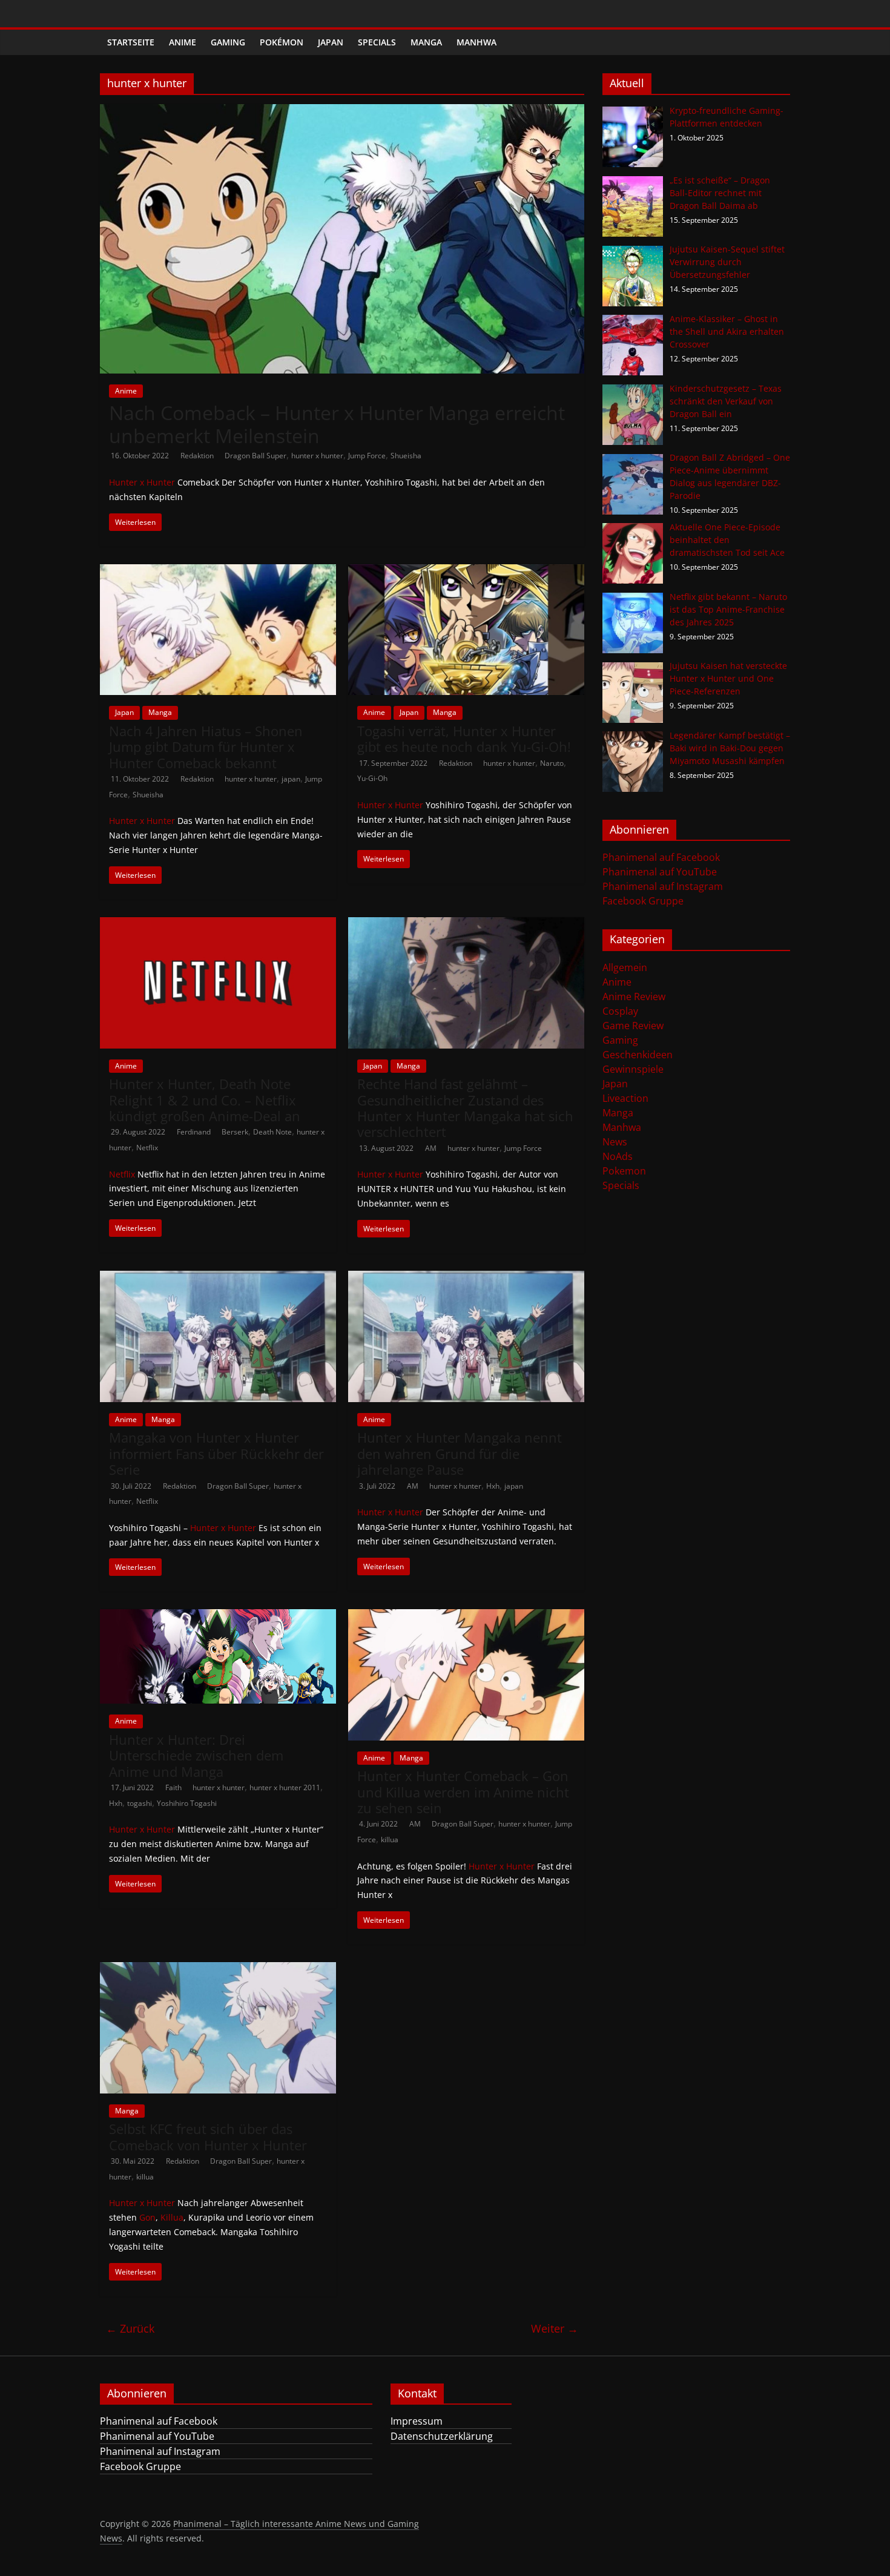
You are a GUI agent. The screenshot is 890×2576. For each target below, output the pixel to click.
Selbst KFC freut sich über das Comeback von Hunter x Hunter (208, 2136)
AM (432, 1148)
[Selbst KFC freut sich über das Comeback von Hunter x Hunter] (218, 1969)
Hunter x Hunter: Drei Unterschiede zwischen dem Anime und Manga (196, 1755)
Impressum (417, 2421)
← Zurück (130, 2328)
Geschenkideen (638, 1055)
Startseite (131, 42)
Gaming (228, 42)
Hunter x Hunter (142, 482)
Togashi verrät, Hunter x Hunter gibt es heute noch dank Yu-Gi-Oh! (464, 739)
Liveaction (625, 1098)
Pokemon (624, 1171)
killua (390, 1840)
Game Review (633, 1026)
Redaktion (198, 456)
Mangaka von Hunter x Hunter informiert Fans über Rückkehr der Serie (216, 1453)
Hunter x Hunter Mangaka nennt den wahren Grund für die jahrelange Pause (460, 1453)
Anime (183, 42)
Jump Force (367, 456)
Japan (331, 42)
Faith (174, 1787)
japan (291, 779)
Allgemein (625, 967)
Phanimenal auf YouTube (660, 872)
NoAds (618, 1156)
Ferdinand (195, 1132)
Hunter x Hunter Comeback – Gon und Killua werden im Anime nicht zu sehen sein (463, 1792)
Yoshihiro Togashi (187, 1803)
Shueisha (406, 456)
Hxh (493, 1486)
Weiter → (555, 2328)
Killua (172, 2217)
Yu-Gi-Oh (372, 778)
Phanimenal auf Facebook (661, 857)
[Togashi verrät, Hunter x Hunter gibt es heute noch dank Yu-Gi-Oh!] (466, 572)
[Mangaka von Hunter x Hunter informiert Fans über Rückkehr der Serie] (218, 1278)
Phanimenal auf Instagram (663, 886)
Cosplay (620, 1011)
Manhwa (476, 42)
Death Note (272, 1132)
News (615, 1142)
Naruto (552, 763)
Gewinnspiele (633, 1069)
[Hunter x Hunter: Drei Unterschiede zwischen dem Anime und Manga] (218, 1616)
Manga (426, 42)
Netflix (147, 1148)
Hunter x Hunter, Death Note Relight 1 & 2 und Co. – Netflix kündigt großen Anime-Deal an (205, 1100)
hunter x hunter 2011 (285, 1787)
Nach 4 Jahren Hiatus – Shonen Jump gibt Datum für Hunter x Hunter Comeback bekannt (206, 747)
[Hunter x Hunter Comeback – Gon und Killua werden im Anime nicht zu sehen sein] (466, 1616)
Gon (147, 2217)
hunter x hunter (317, 456)
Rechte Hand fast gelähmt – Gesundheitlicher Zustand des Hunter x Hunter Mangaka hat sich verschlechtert (465, 1108)
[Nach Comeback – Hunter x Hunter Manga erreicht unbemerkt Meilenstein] (342, 111)
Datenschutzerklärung (442, 2436)
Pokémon (282, 42)
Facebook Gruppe (643, 901)
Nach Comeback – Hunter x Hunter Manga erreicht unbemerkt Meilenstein (337, 424)
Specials (377, 42)
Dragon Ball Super (255, 456)
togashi (140, 1803)
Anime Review (634, 996)
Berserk (235, 1132)
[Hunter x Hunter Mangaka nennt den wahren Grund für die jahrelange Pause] (466, 1278)
